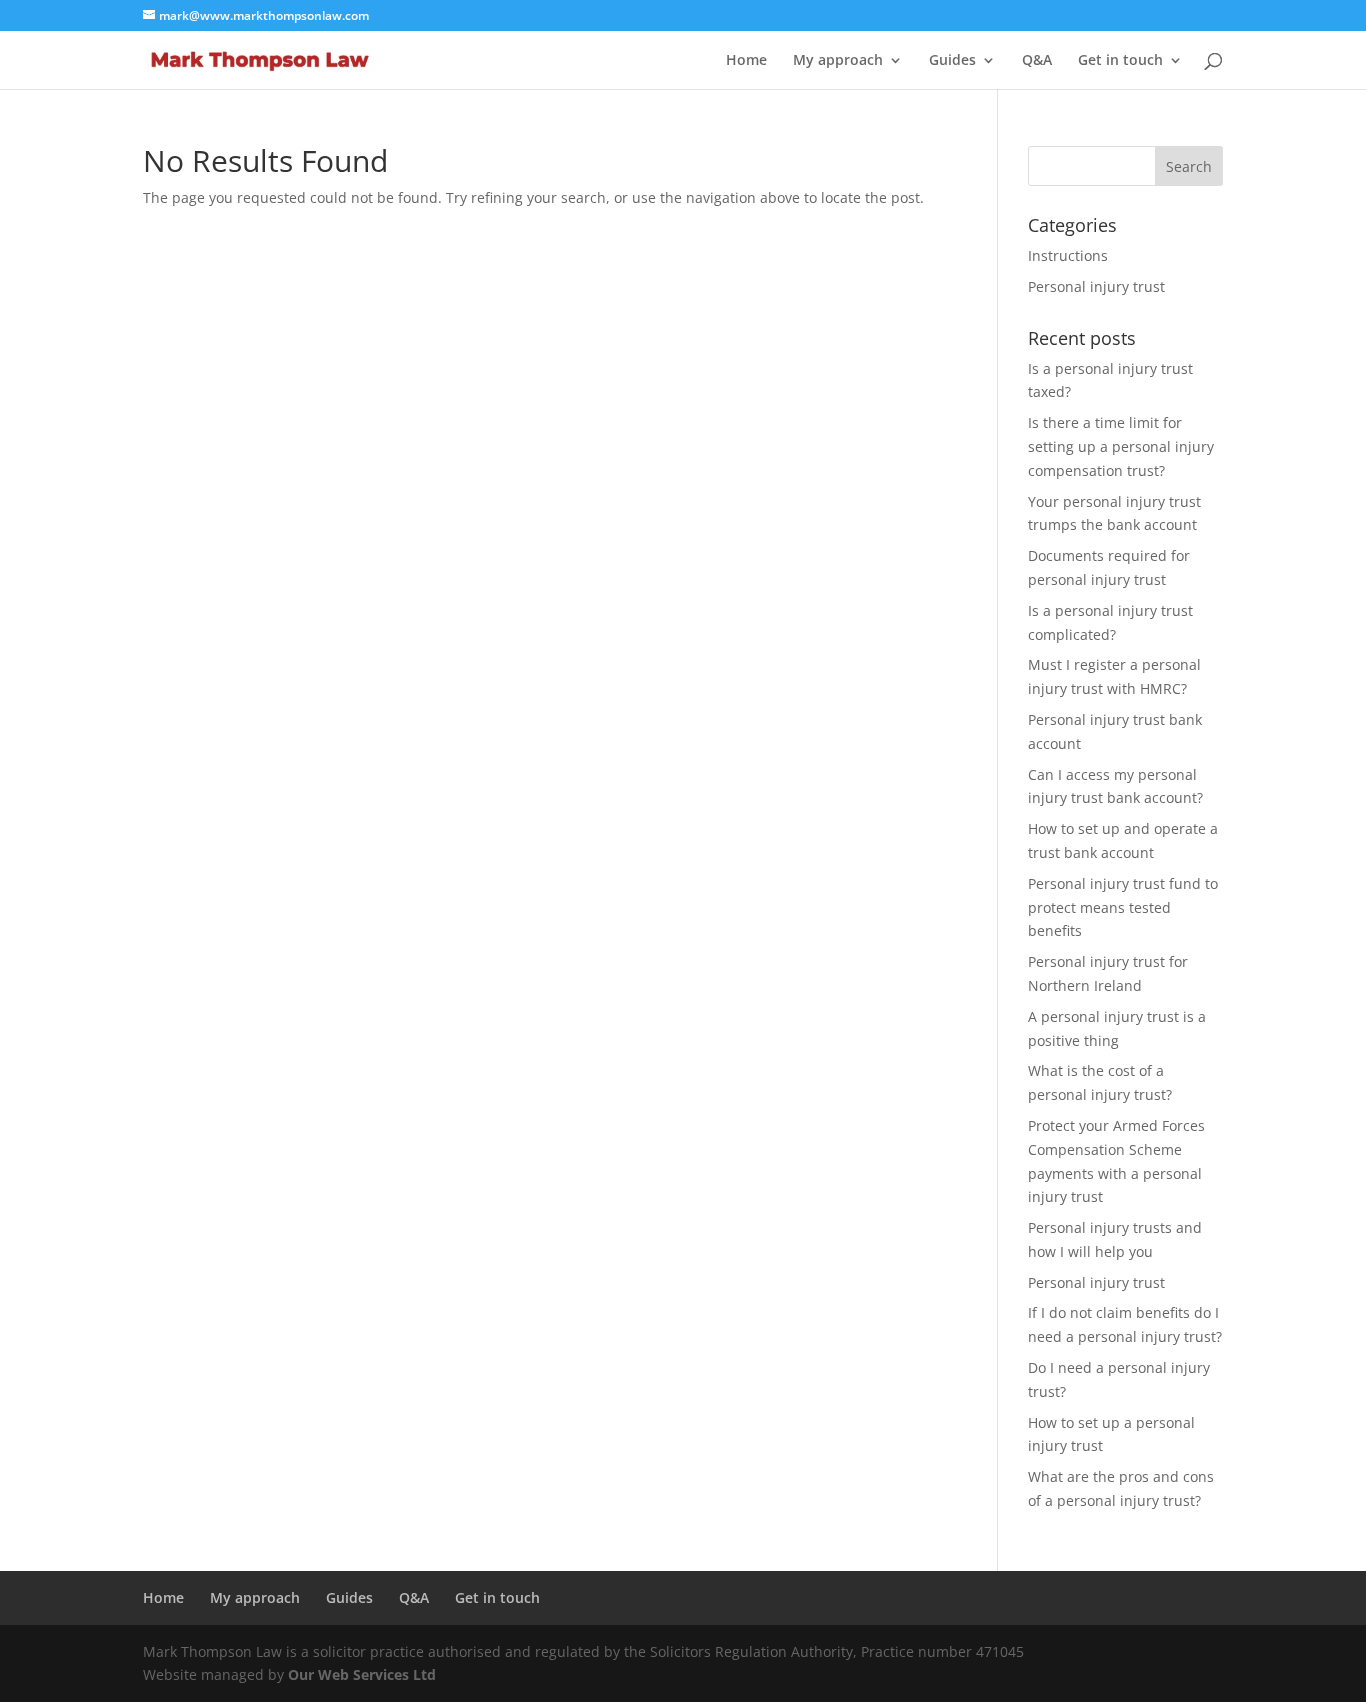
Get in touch (1120, 61)
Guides (952, 61)
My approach (838, 61)
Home (746, 61)
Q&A (1037, 61)
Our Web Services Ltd (362, 1674)
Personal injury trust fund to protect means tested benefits (1123, 907)
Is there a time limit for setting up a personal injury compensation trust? (1121, 446)
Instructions (1068, 255)
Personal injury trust (1096, 286)
